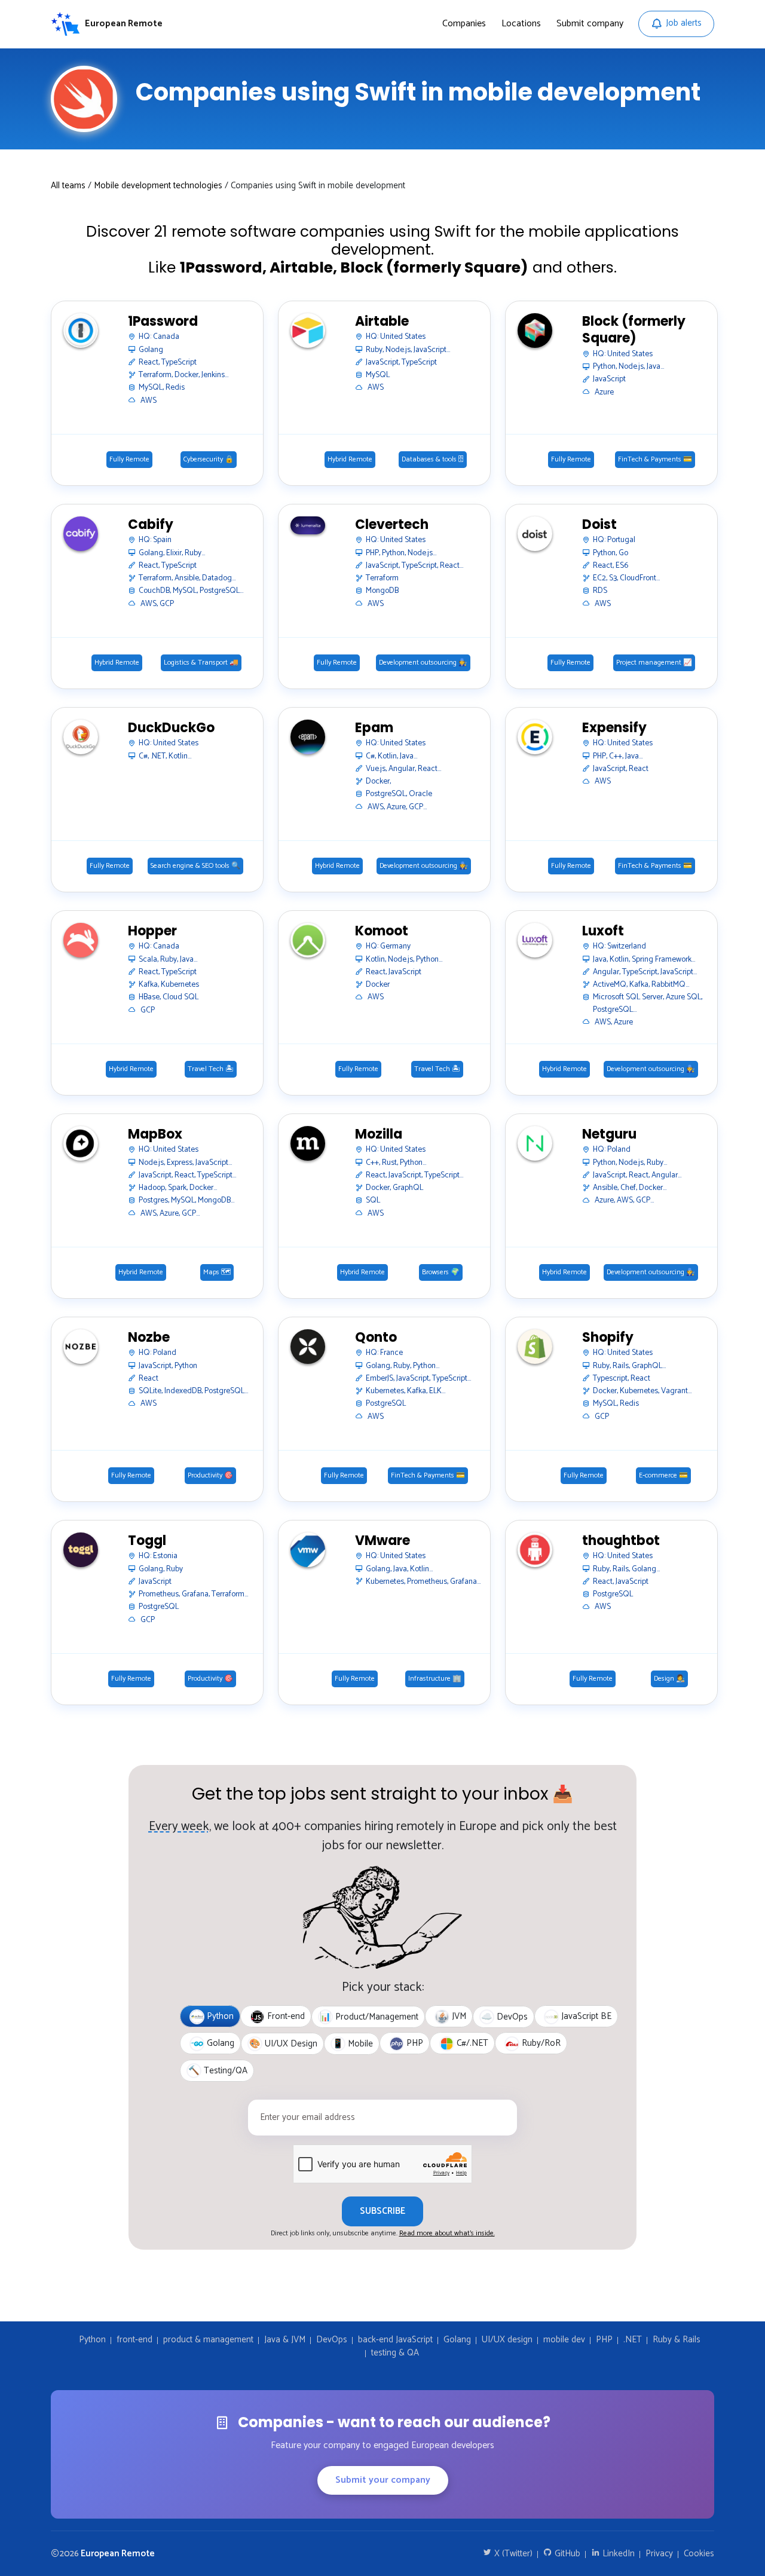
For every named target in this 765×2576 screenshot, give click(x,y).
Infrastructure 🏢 (435, 1679)
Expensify (614, 728)
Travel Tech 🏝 (211, 1069)
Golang (457, 2340)
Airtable (382, 322)
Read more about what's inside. (447, 2233)
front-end (134, 2340)
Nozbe (149, 1338)
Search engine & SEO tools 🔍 (195, 866)
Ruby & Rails (677, 2340)
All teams (68, 186)
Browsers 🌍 (441, 1272)
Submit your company (383, 2480)
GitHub (566, 2554)
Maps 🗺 (217, 1272)
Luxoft (603, 931)
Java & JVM (285, 2340)
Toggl (147, 1541)
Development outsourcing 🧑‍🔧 (423, 663)
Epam (374, 728)
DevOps (332, 2340)
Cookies (699, 2554)
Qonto (376, 1338)
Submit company (590, 24)
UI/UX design (507, 2340)
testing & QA (395, 2353)
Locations (521, 24)
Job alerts (684, 23)
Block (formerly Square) (634, 330)
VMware (382, 1541)
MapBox (155, 1135)
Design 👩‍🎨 (669, 1679)
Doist (599, 525)
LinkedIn (617, 2554)
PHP (604, 2340)
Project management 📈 (654, 663)
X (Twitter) (512, 2554)
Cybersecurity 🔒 (209, 460)
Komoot (382, 931)
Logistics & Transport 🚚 (201, 663)
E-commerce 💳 (663, 1476)
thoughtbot (621, 1541)
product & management (208, 2340)
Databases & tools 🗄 (433, 460)
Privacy (659, 2554)
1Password (163, 322)
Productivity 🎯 (210, 1476)
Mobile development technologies (158, 186)
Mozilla (379, 1135)
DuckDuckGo (171, 728)
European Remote (118, 2554)
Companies (464, 24)
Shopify (608, 1338)
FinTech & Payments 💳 (655, 460)
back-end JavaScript (395, 2340)
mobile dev (564, 2340)
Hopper (152, 931)
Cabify (151, 525)
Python (92, 2340)
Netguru (609, 1135)
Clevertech (392, 525)
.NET (633, 2340)
